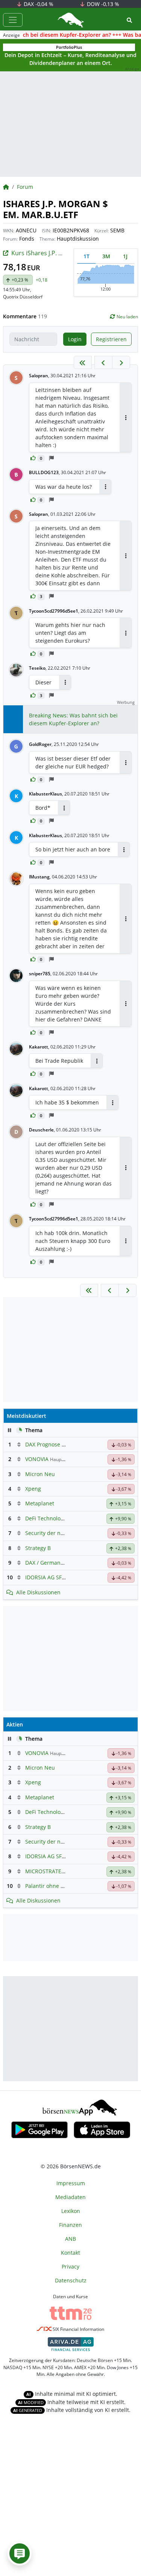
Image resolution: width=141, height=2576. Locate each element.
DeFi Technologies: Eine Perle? (63, 1518)
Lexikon (71, 2211)
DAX (38, 4)
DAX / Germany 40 (48, 1563)
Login (75, 339)
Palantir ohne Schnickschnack (63, 1886)
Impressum (71, 2183)
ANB (70, 2239)
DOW (102, 4)
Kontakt (70, 2253)
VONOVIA (37, 1459)
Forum (25, 187)
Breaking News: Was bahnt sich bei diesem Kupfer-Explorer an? (73, 719)
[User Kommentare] (20, 2553)
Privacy (70, 2266)
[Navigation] (13, 20)
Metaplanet (40, 1503)
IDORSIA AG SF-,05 (48, 1577)
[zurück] (103, 362)
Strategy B (38, 1548)
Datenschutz (71, 2280)
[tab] (86, 256)
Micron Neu (40, 1474)
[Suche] (129, 20)
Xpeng (33, 1489)
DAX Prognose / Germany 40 (60, 1444)
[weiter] (121, 362)
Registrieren (111, 339)
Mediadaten (70, 2197)
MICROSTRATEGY (47, 1871)
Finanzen (70, 2225)
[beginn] (83, 362)
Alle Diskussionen (38, 1592)
